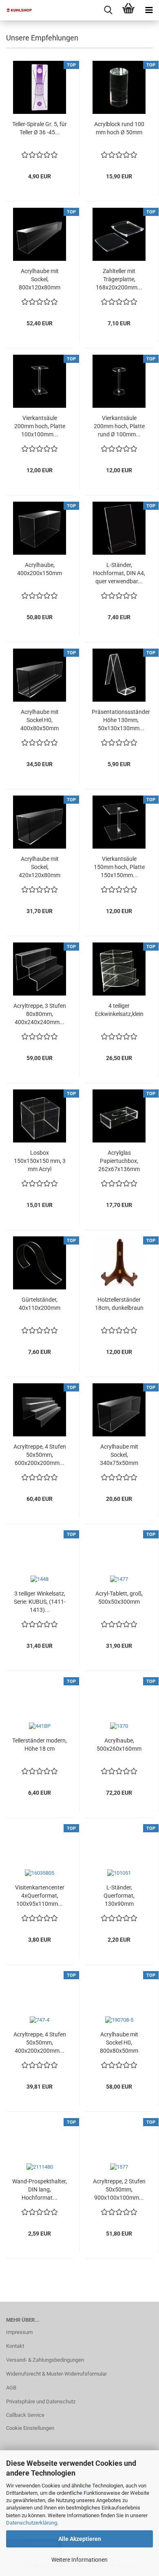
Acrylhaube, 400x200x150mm (40, 569)
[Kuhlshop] (16, 10)
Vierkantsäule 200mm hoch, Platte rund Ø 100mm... (119, 426)
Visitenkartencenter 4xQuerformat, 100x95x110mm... (40, 1896)
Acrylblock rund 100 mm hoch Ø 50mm (119, 128)
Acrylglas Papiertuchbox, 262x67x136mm (119, 1161)
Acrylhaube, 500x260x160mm (119, 1745)
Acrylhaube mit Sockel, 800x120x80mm (40, 279)
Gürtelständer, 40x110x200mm (40, 1304)
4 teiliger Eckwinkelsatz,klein (119, 1010)
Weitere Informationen (79, 2560)
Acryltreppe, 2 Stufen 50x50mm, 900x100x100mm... (119, 2189)
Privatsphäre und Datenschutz (41, 2402)
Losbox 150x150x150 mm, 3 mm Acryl (40, 1161)
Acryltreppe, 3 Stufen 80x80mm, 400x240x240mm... (40, 1014)
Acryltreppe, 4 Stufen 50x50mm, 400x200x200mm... (40, 2043)
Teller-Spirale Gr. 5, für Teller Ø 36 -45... (40, 128)
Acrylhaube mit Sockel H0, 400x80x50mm (40, 720)
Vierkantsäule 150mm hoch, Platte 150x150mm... (119, 867)
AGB (11, 2388)
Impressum (19, 2332)
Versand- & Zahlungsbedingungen (45, 2360)
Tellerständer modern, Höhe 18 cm (40, 1745)
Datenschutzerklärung (32, 2523)
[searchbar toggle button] (108, 10)
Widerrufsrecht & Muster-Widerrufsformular (56, 2374)
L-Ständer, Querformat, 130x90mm (119, 1896)
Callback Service (25, 2415)
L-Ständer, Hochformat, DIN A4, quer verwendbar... (119, 573)
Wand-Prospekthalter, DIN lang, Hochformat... (40, 2189)
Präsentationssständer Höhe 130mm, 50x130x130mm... (121, 720)
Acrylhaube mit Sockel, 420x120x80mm (40, 867)
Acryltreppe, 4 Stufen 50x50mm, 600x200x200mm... (40, 1455)
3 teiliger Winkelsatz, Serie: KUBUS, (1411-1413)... (40, 1602)
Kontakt (15, 2346)
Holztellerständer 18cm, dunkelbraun (119, 1304)
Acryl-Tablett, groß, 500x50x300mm (119, 1598)
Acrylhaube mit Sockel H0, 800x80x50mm (119, 2043)
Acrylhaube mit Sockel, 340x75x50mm (119, 1455)
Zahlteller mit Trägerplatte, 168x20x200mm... (119, 279)
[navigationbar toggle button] (149, 10)
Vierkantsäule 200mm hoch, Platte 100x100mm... (40, 426)
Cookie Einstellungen (30, 2428)
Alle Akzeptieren (80, 2539)
